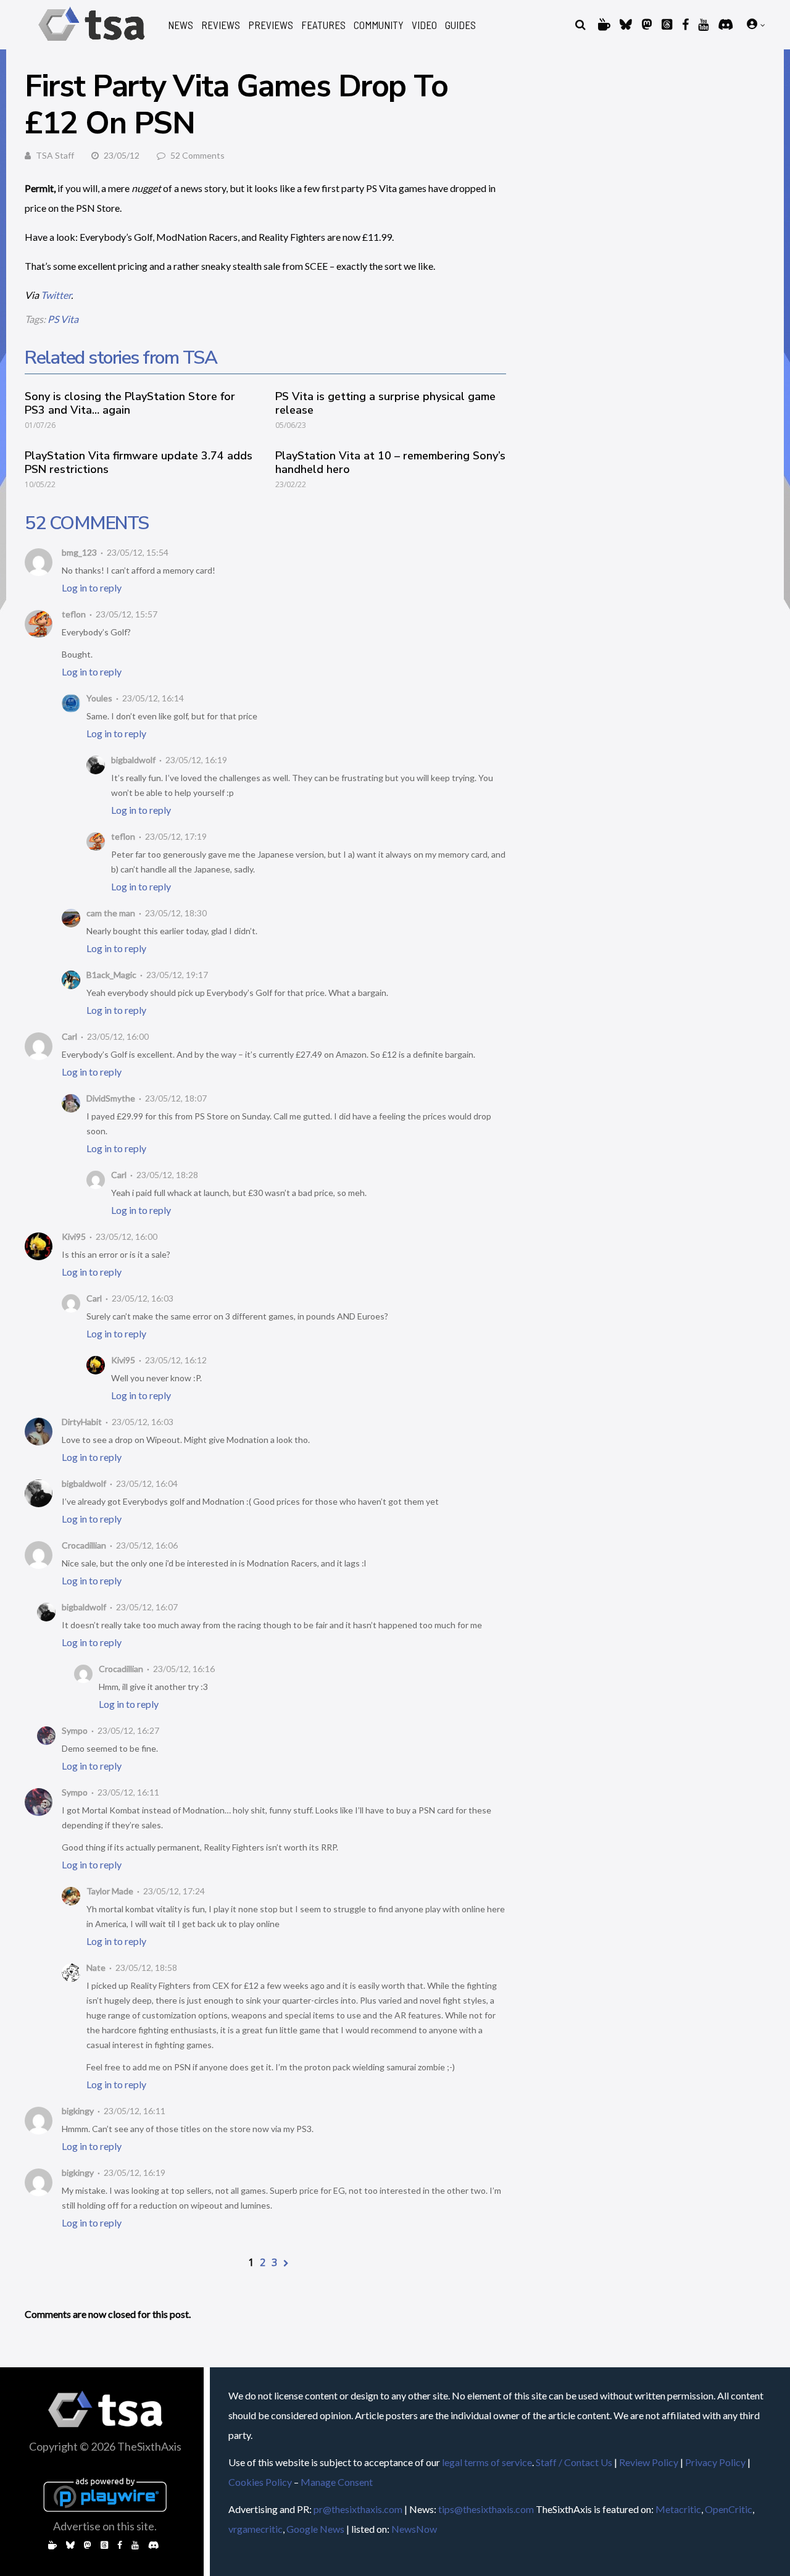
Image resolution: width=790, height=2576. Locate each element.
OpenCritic (729, 2509)
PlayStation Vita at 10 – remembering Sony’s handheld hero (390, 462)
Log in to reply (92, 588)
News (181, 25)
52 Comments (197, 155)
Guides (460, 25)
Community (379, 25)
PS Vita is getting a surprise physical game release (385, 403)
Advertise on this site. (105, 2526)
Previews (271, 25)
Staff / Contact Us (574, 2462)
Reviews (221, 25)
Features (323, 25)
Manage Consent (337, 2482)
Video (424, 25)
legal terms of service (487, 2462)
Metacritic (678, 2509)
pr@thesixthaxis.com (358, 2509)
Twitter (56, 295)
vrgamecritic (256, 2529)
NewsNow (414, 2529)
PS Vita (63, 319)
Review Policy (649, 2462)
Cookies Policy (260, 2482)
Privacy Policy (715, 2462)
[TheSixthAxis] (92, 43)
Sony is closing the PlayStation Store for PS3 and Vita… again (130, 403)
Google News (315, 2529)
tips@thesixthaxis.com (486, 2509)
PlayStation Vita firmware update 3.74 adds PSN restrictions (139, 462)
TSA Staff (55, 155)
